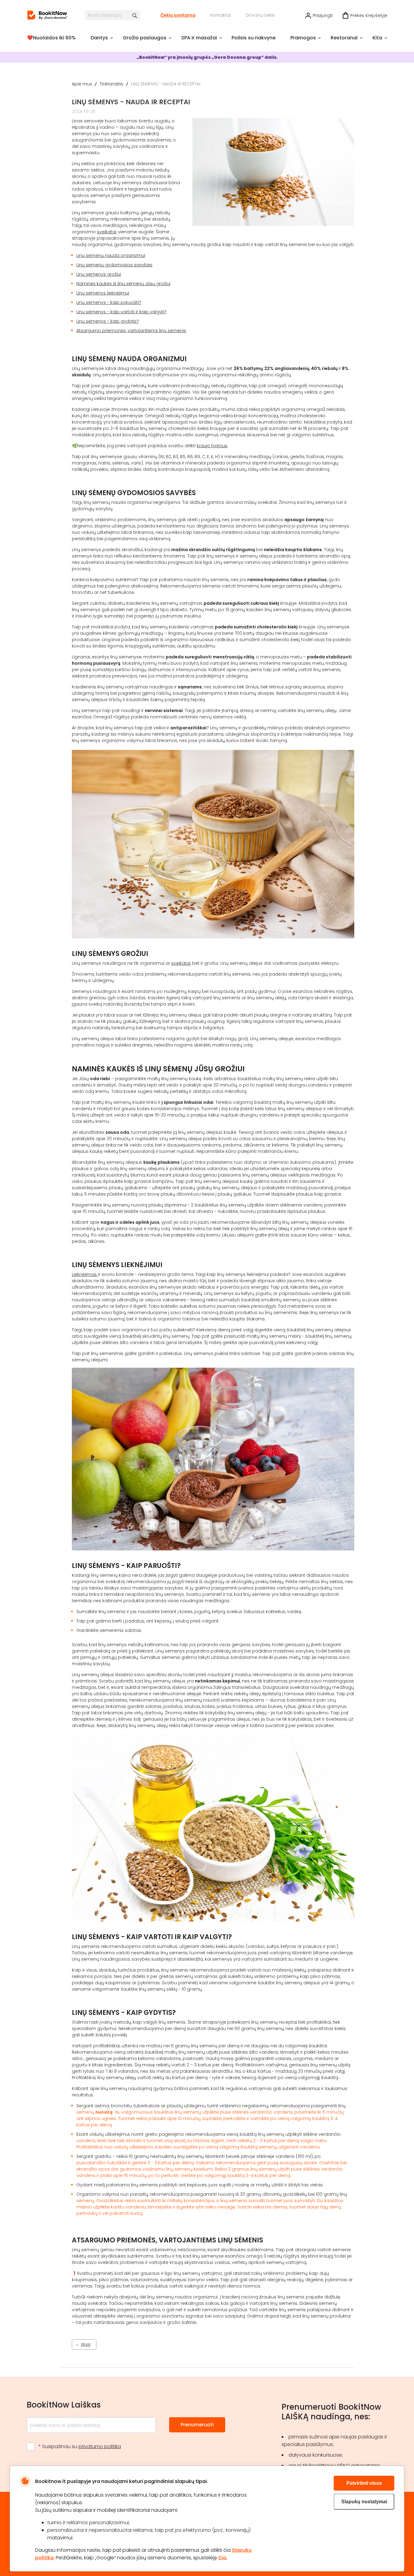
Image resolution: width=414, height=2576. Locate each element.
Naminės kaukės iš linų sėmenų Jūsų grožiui (123, 284)
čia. (223, 2558)
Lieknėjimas (85, 1274)
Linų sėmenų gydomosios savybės (114, 265)
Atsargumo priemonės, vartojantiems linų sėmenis (131, 331)
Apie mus (82, 84)
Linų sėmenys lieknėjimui (103, 293)
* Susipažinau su (80, 2446)
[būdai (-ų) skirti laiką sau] (47, 15)
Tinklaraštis (112, 84)
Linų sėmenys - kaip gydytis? (108, 321)
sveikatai (107, 232)
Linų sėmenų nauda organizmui (111, 255)
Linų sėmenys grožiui (99, 274)
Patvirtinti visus (364, 2483)
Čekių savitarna (178, 15)
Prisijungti (323, 15)
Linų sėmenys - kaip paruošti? (109, 302)
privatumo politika (100, 2446)
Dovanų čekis (260, 15)
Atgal (86, 2344)
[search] (135, 15)
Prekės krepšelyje (369, 15)
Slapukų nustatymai (364, 2502)
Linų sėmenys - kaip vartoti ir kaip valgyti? (121, 312)
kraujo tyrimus (212, 446)
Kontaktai (220, 15)
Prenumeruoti (197, 2425)
